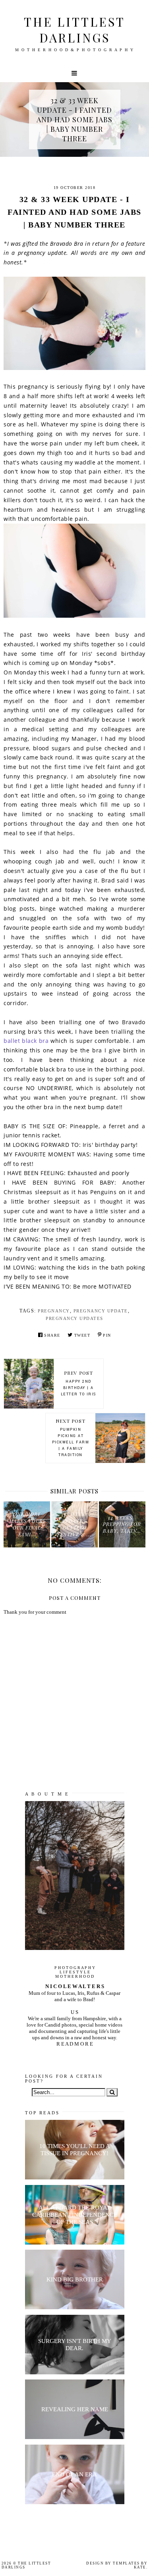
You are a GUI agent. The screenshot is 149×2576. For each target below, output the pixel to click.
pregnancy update (101, 1311)
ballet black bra (26, 1041)
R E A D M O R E (75, 2044)
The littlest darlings (74, 30)
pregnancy (54, 1311)
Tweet (82, 1335)
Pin (107, 1335)
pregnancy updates (74, 1318)
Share (52, 1335)
